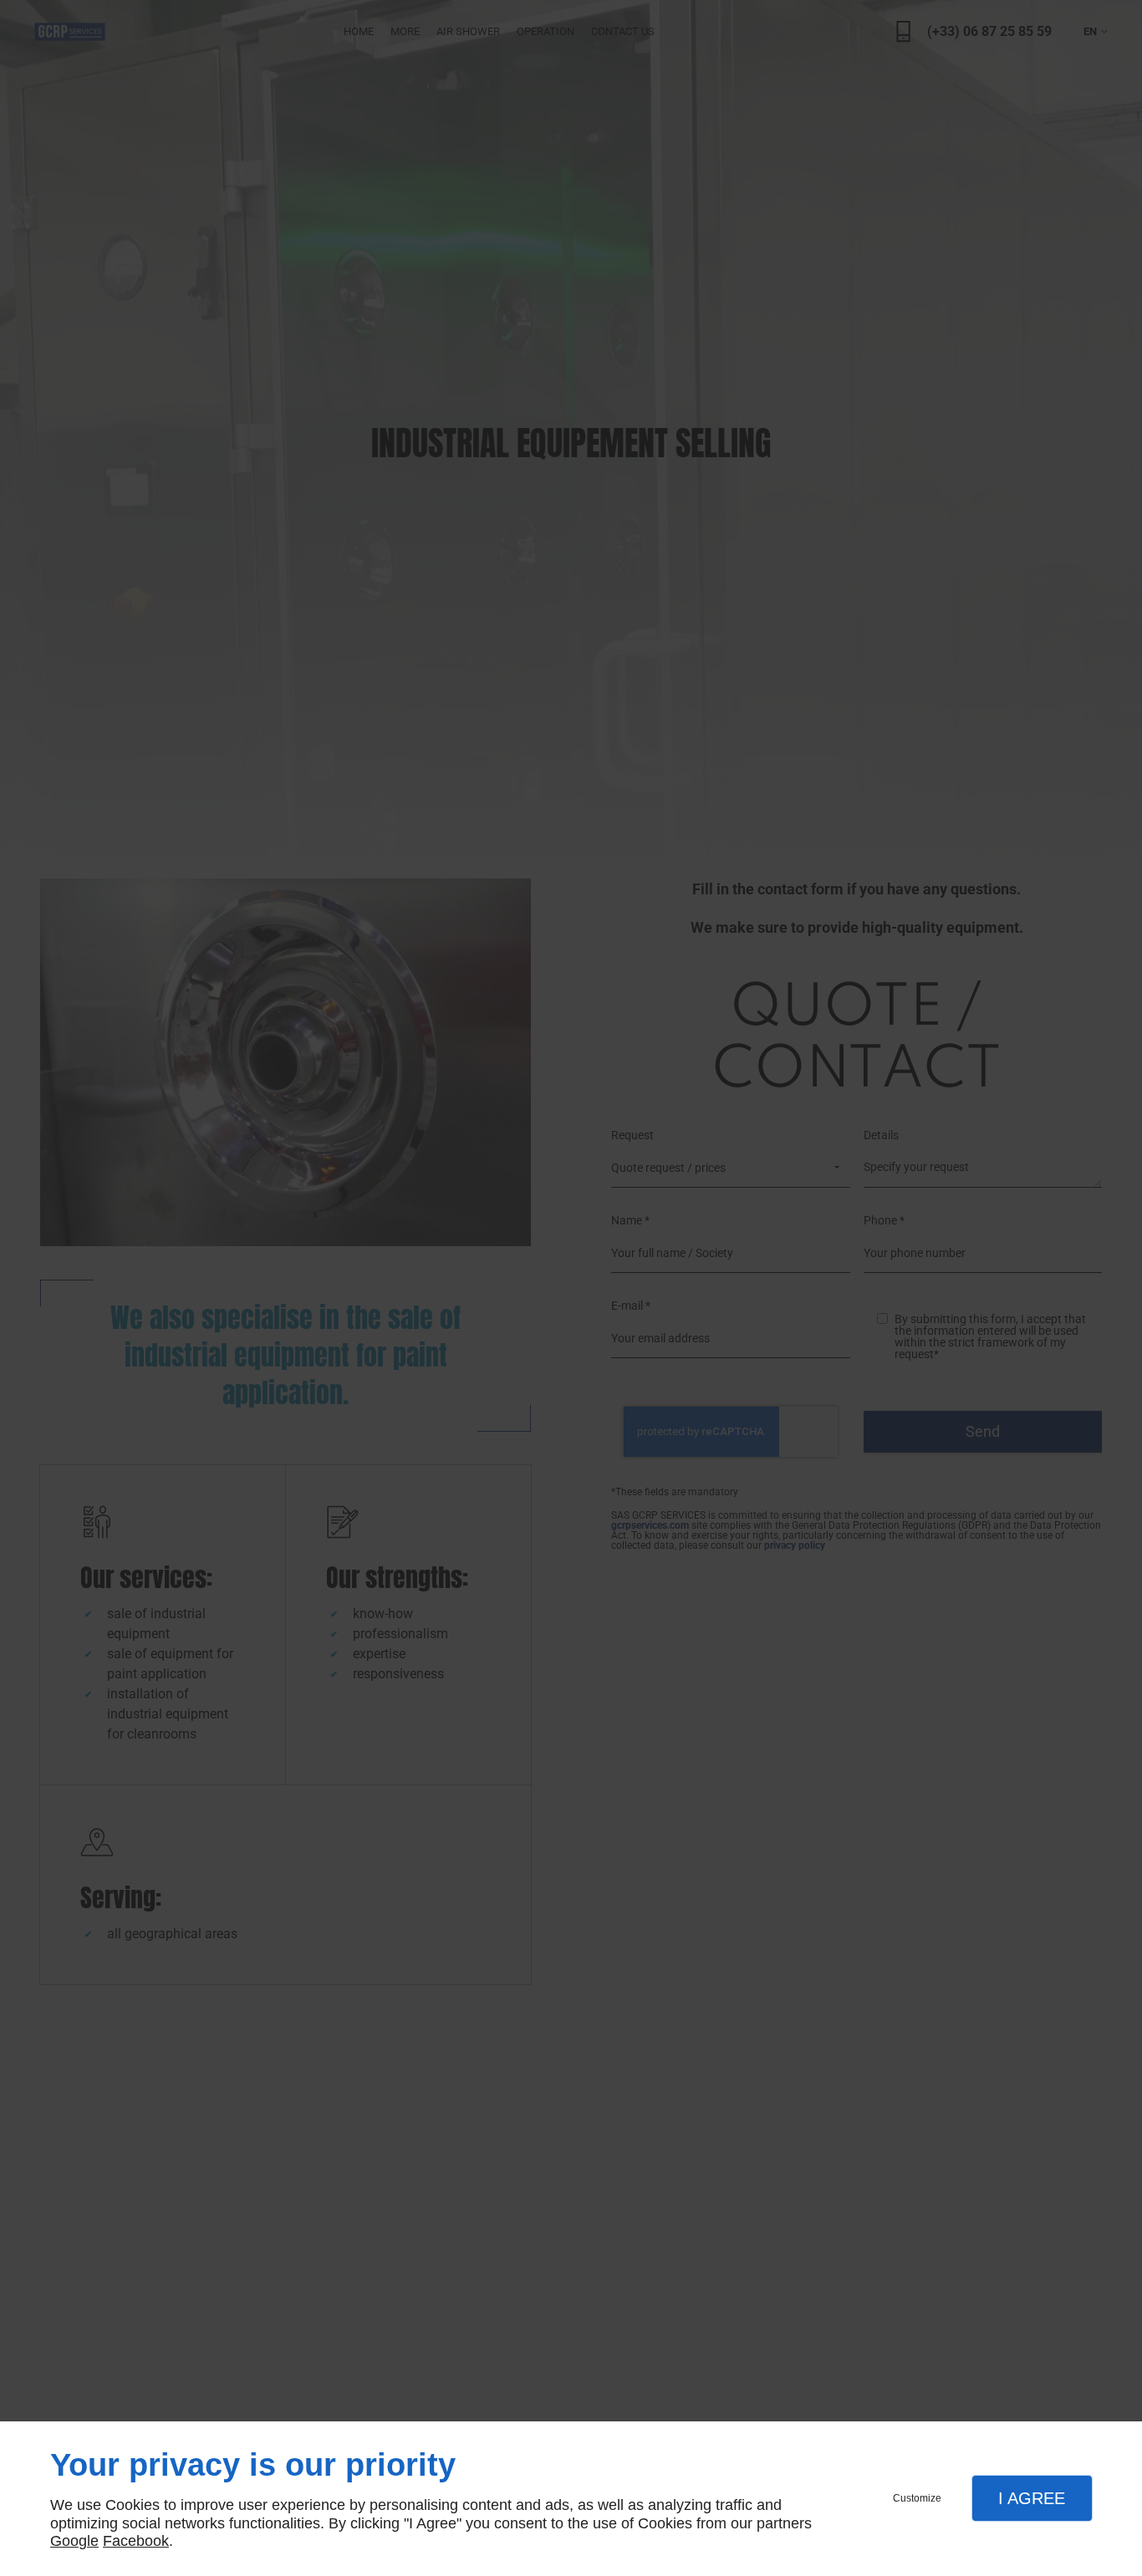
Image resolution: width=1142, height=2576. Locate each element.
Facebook (136, 2541)
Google (74, 2541)
